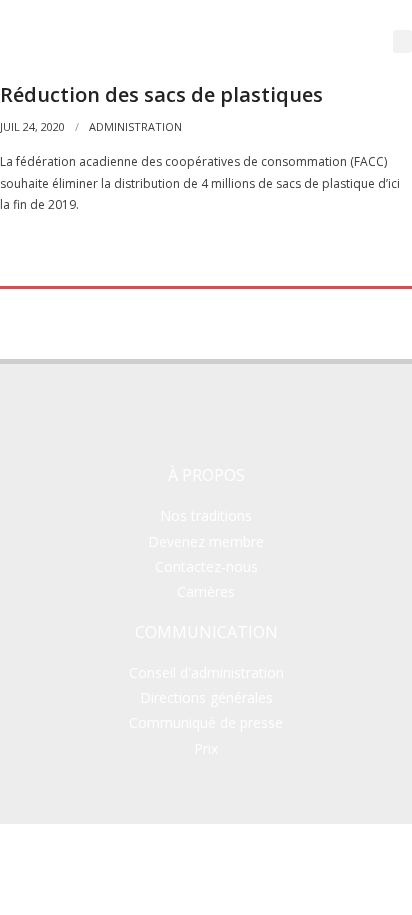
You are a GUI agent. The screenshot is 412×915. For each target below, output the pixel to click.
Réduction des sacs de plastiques (161, 94)
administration (135, 126)
